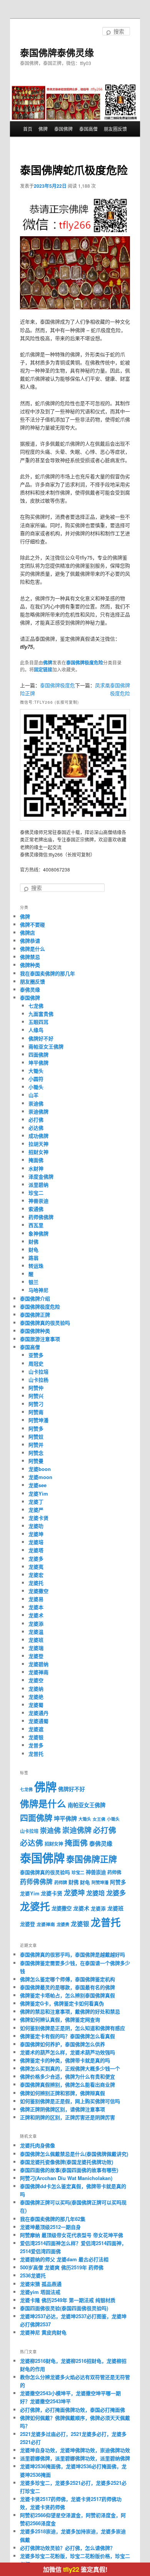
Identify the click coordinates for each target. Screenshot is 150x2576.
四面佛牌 (38, 1054)
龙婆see (37, 1485)
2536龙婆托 (33, 2275)
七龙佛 (36, 1006)
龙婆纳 (36, 1689)
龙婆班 (36, 1640)
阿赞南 (36, 1412)
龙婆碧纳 (38, 1664)
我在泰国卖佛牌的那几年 (47, 973)
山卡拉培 (38, 1371)
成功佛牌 (38, 1136)
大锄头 (36, 1071)
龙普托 (36, 1754)
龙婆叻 (36, 1526)
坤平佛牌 (38, 1063)
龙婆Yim (38, 1493)
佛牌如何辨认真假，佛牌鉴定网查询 (60, 2019)
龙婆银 (36, 1737)
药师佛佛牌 (41, 1217)
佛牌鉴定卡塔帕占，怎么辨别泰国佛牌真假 (67, 1995)
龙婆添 (36, 1624)
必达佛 (36, 1128)
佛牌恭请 (30, 941)
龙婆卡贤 (38, 1518)
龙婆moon (40, 1477)
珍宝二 (36, 1193)
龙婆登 (36, 1656)
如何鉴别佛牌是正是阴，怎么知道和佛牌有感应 (72, 2028)
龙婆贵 (63, 1924)
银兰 (33, 1282)
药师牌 (61, 1882)
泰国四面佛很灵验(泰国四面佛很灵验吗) (64, 2308)
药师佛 (114, 1872)
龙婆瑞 (36, 1648)
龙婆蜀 (36, 1705)
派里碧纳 (38, 1184)
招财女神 (38, 1152)
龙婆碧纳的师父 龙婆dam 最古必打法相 (64, 2259)
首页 (28, 129)
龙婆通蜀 (38, 1721)
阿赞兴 (36, 1396)
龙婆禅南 (38, 1672)
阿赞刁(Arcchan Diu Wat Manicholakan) (66, 2178)
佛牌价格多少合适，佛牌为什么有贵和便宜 (67, 2076)
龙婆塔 (36, 1550)
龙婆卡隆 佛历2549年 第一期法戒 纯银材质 (68, 2300)
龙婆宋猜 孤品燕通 (41, 2284)
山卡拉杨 (38, 1380)
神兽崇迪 (38, 1201)
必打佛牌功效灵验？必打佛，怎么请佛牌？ (67, 2548)
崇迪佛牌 (38, 1111)
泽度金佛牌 (41, 1176)
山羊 (33, 1095)
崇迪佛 (36, 1103)
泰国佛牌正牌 (35, 1315)
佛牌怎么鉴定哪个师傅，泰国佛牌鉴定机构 (67, 1979)
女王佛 (99, 1819)
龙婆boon (40, 1469)
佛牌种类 (30, 965)
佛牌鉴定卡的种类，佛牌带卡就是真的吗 (65, 2060)
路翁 (33, 1258)
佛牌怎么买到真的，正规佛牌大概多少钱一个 (70, 2068)
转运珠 (36, 1266)
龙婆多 (36, 1558)
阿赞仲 (36, 1388)
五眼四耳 (38, 1022)
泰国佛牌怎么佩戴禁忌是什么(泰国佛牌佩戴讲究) (74, 2154)
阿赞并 (36, 1445)
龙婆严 (36, 1510)
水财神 (36, 1168)
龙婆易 (36, 1599)
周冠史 (36, 1363)
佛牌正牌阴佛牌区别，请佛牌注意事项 (62, 2109)
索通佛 (36, 1209)
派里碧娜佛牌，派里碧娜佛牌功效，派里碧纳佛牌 (75, 2458)
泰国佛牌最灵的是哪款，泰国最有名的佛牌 (67, 1987)
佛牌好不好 (41, 1038)
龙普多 (36, 1745)
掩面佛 (36, 1160)
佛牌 (43, 129)
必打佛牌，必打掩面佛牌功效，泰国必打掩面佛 (72, 2410)
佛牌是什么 (32, 949)
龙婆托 (36, 1583)
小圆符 (36, 1079)
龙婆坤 (36, 1534)
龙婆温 (36, 1632)
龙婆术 (36, 1615)
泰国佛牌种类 (35, 1331)
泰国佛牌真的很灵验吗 (45, 1323)
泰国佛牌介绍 (35, 1298)
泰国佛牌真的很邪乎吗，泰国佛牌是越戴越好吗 (72, 1954)
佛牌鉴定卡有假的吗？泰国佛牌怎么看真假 (67, 2036)
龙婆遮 (36, 1729)
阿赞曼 (36, 1461)
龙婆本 (36, 1607)
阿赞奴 (36, 1437)
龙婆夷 (36, 1567)
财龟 (33, 1250)
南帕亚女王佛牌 (46, 1046)
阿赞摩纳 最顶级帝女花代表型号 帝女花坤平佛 (72, 2235)
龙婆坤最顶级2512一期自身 (50, 2227)
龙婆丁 (36, 1502)
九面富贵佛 (41, 1014)
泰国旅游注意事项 (40, 1339)
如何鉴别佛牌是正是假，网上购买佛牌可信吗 (70, 2101)
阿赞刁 (36, 1404)
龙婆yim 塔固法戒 (40, 2292)
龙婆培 (36, 1542)
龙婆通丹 (38, 1713)
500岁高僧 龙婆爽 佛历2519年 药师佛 (62, 2267)
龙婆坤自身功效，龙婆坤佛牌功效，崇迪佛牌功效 (75, 2450)
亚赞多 (36, 1355)
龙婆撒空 (38, 1591)
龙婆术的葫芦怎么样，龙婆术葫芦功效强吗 (67, 2052)
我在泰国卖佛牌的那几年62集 (53, 2219)
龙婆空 (36, 1680)
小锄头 (36, 1087)
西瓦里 (36, 1225)
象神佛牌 (38, 1233)
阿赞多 (36, 1428)
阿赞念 (36, 1453)
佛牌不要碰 (32, 924)
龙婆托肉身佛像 (37, 2145)
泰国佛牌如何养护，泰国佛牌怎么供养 (62, 2044)
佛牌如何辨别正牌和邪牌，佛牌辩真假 (62, 2093)
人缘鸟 (36, 1030)
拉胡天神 (38, 1144)
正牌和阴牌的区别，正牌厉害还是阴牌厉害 (67, 2117)
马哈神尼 (38, 1290)
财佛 (33, 1241)
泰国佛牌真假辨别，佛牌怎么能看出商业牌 (67, 2084)
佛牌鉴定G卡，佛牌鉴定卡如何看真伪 (62, 2003)
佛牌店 (27, 932)
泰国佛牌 (63, 129)
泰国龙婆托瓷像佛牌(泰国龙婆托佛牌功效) (67, 2162)
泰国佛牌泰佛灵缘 (57, 52)
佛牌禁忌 (30, 957)
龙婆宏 (36, 1575)
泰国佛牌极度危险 (85, 663)
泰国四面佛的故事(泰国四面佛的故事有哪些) (69, 2170)
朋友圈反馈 (115, 129)
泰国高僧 (88, 129)
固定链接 (43, 669)
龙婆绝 (36, 1697)
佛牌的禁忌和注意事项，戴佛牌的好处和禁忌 (70, 2011)
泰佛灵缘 (30, 989)
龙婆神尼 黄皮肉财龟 (43, 2332)
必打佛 (36, 1119)
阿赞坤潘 (38, 1420)
